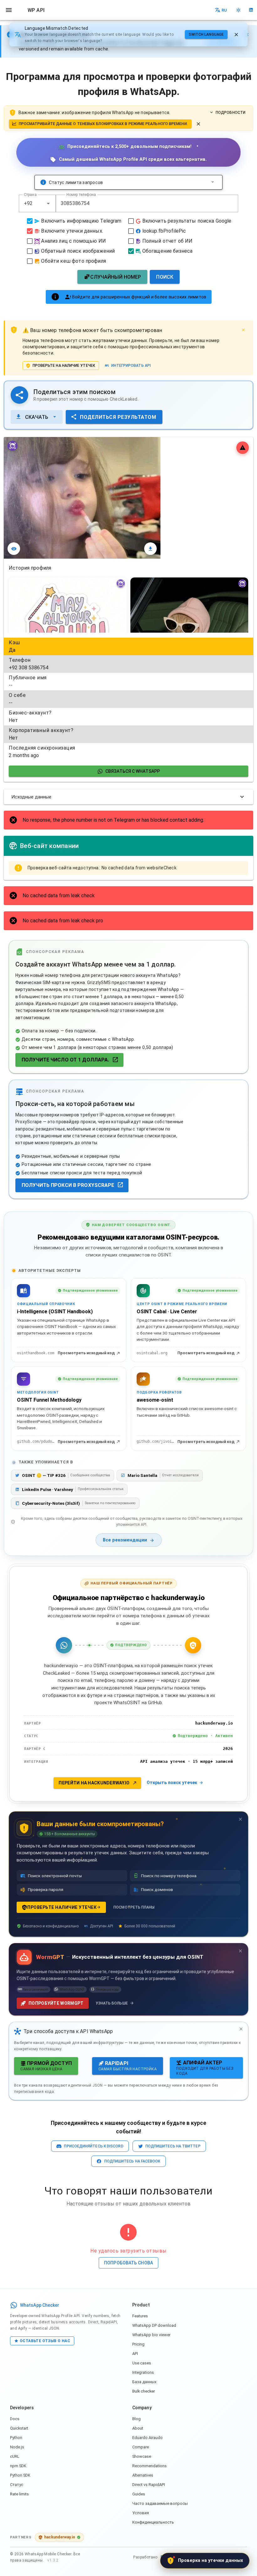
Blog (136, 2419)
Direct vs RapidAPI (149, 2485)
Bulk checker (144, 2391)
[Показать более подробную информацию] (213, 182)
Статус (17, 2485)
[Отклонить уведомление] (198, 124)
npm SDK (18, 2466)
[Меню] (9, 10)
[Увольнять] (236, 34)
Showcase (142, 2456)
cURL (15, 2456)
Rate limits (19, 2494)
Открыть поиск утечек (172, 1783)
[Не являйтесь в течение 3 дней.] (240, 1819)
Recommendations (149, 2466)
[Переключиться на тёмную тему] (239, 10)
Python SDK (20, 2475)
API (135, 2354)
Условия (141, 2513)
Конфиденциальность (153, 2522)
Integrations (143, 2372)
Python (16, 2438)
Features (140, 2316)
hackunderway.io (60, 2537)
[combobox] (37, 203)
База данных (144, 2382)
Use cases (142, 2363)
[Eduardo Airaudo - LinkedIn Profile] (251, 10)
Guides (139, 2494)
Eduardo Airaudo (147, 2438)
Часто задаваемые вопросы (160, 2503)
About (138, 2428)
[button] (48, 203)
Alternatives (143, 2475)
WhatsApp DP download (154, 2325)
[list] (128, 699)
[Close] (243, 330)
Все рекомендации (125, 1540)
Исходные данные (31, 797)
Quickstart (19, 2428)
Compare (141, 2447)
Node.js (17, 2447)
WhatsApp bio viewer (151, 2335)
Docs (15, 2419)
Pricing (138, 2344)
